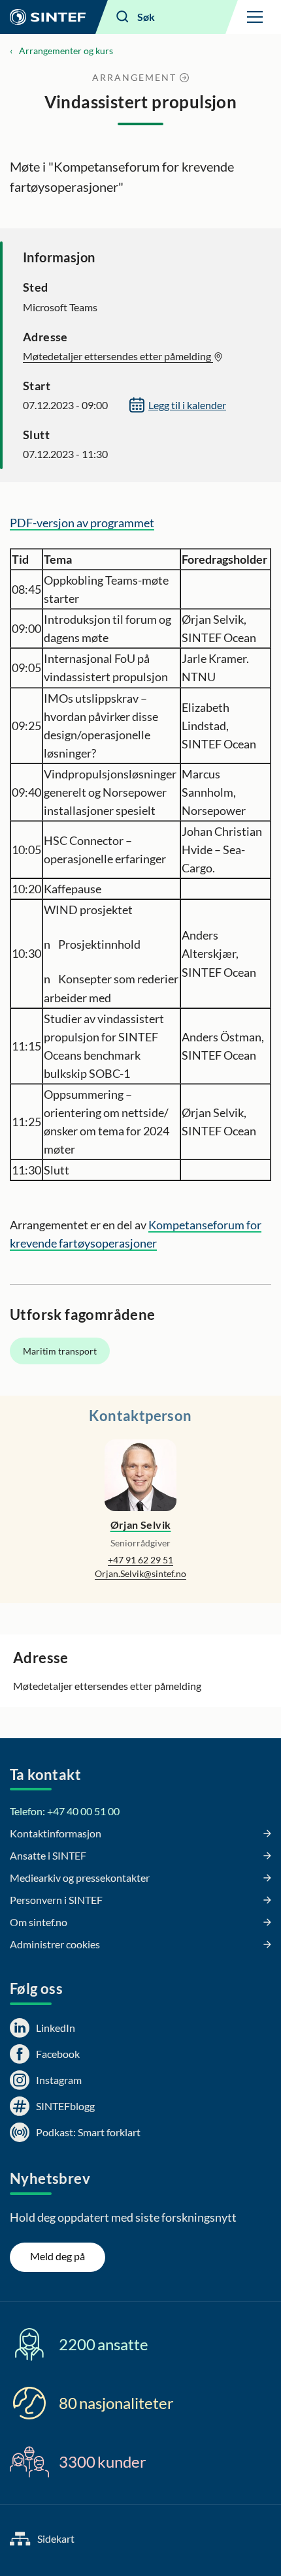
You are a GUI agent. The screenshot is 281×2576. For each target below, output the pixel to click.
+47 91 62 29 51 (140, 1560)
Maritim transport (60, 1351)
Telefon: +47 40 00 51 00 (65, 1811)
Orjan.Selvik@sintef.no (140, 1573)
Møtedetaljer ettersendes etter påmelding (118, 356)
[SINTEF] (48, 17)
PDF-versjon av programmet (82, 523)
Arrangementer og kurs (66, 51)
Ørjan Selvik (141, 1525)
